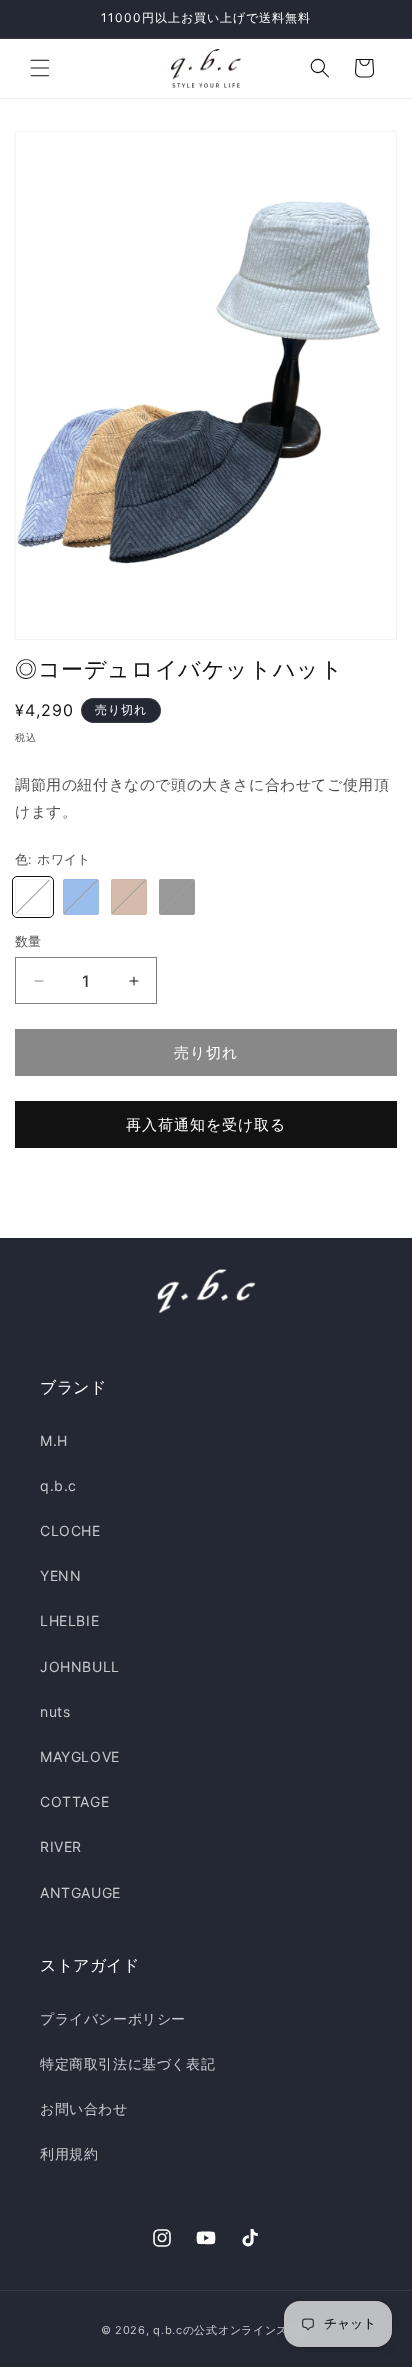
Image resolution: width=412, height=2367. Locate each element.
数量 (28, 941)
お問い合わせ (84, 2108)
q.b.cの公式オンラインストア (232, 2330)
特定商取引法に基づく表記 (127, 2063)
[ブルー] (81, 897)
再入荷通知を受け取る (206, 1124)
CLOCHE (70, 1530)
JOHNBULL (80, 1666)
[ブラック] (177, 897)
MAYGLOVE (80, 1756)
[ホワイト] (33, 897)
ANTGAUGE (80, 1892)
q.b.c (58, 1485)
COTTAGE (74, 1801)
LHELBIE (69, 1620)
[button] (40, 68)
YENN (60, 1575)
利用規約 (69, 2153)
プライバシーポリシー (113, 2018)
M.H (54, 1440)
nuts (55, 1711)
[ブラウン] (129, 897)
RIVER (61, 1846)
